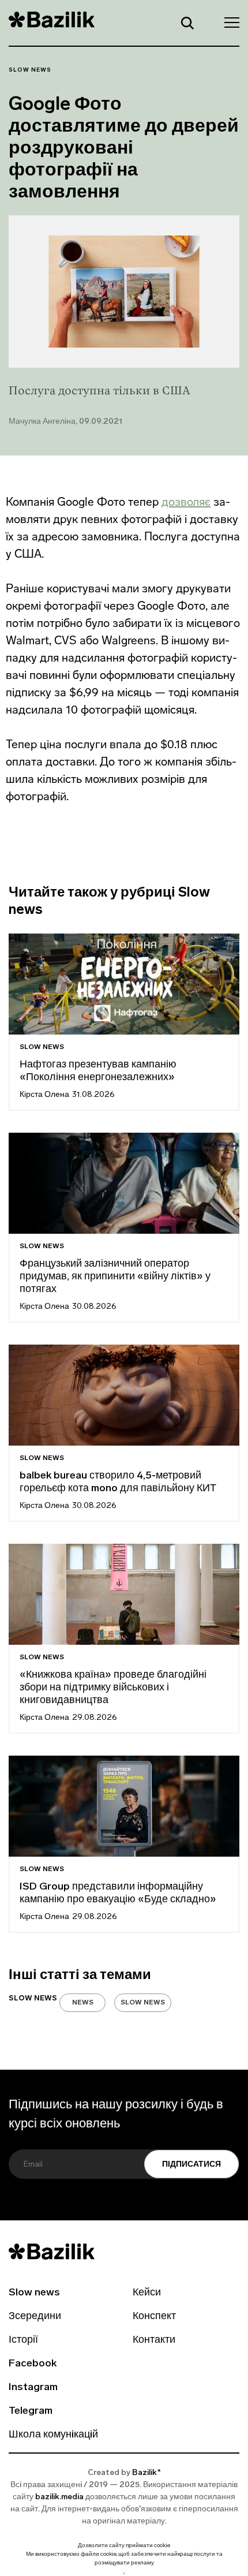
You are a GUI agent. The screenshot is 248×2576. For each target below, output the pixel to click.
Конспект (154, 2317)
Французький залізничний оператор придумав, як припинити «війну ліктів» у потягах (115, 1277)
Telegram (31, 2411)
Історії (23, 2340)
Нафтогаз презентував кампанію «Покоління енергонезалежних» (98, 1072)
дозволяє (186, 502)
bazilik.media (59, 2497)
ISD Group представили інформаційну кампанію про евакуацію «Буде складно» (118, 1894)
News (83, 2003)
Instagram (33, 2388)
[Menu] (228, 22)
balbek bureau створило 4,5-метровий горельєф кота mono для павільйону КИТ (118, 1483)
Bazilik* (146, 2473)
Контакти (154, 2340)
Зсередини (35, 2317)
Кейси (147, 2293)
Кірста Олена (44, 1095)
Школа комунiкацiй (53, 2435)
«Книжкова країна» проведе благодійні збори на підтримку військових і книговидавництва (113, 1688)
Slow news (30, 70)
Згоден (124, 2573)
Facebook (33, 2364)
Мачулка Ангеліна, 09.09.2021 (65, 422)
